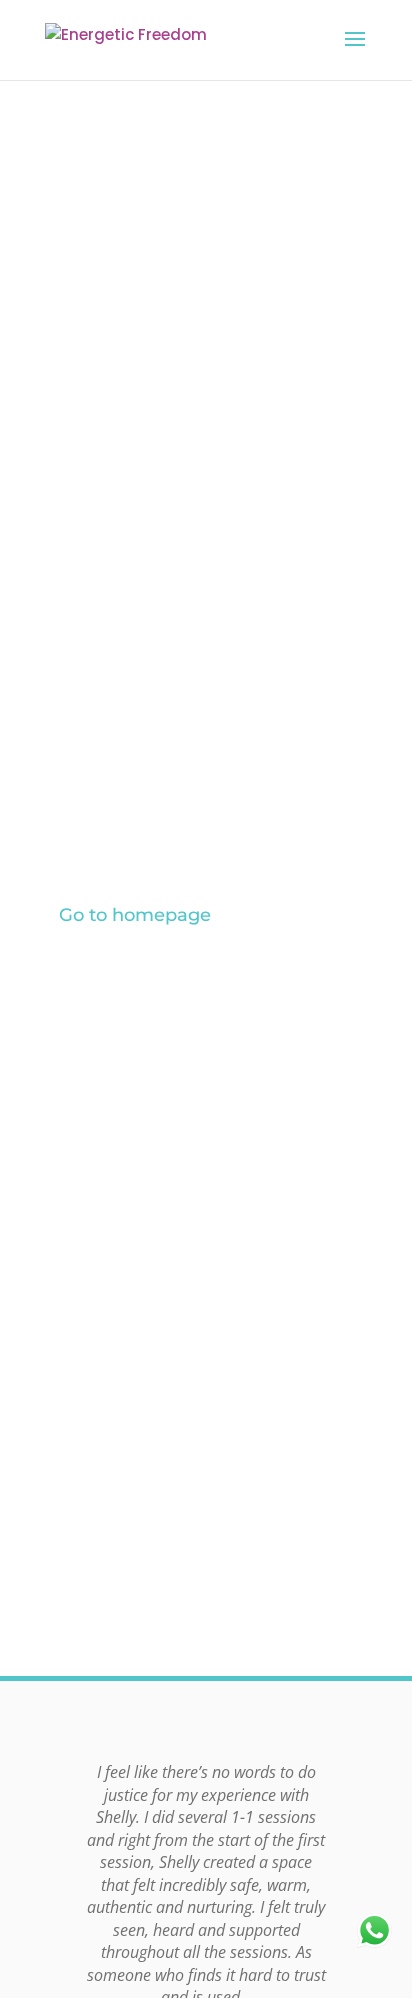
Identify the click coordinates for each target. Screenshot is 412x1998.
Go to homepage (135, 915)
